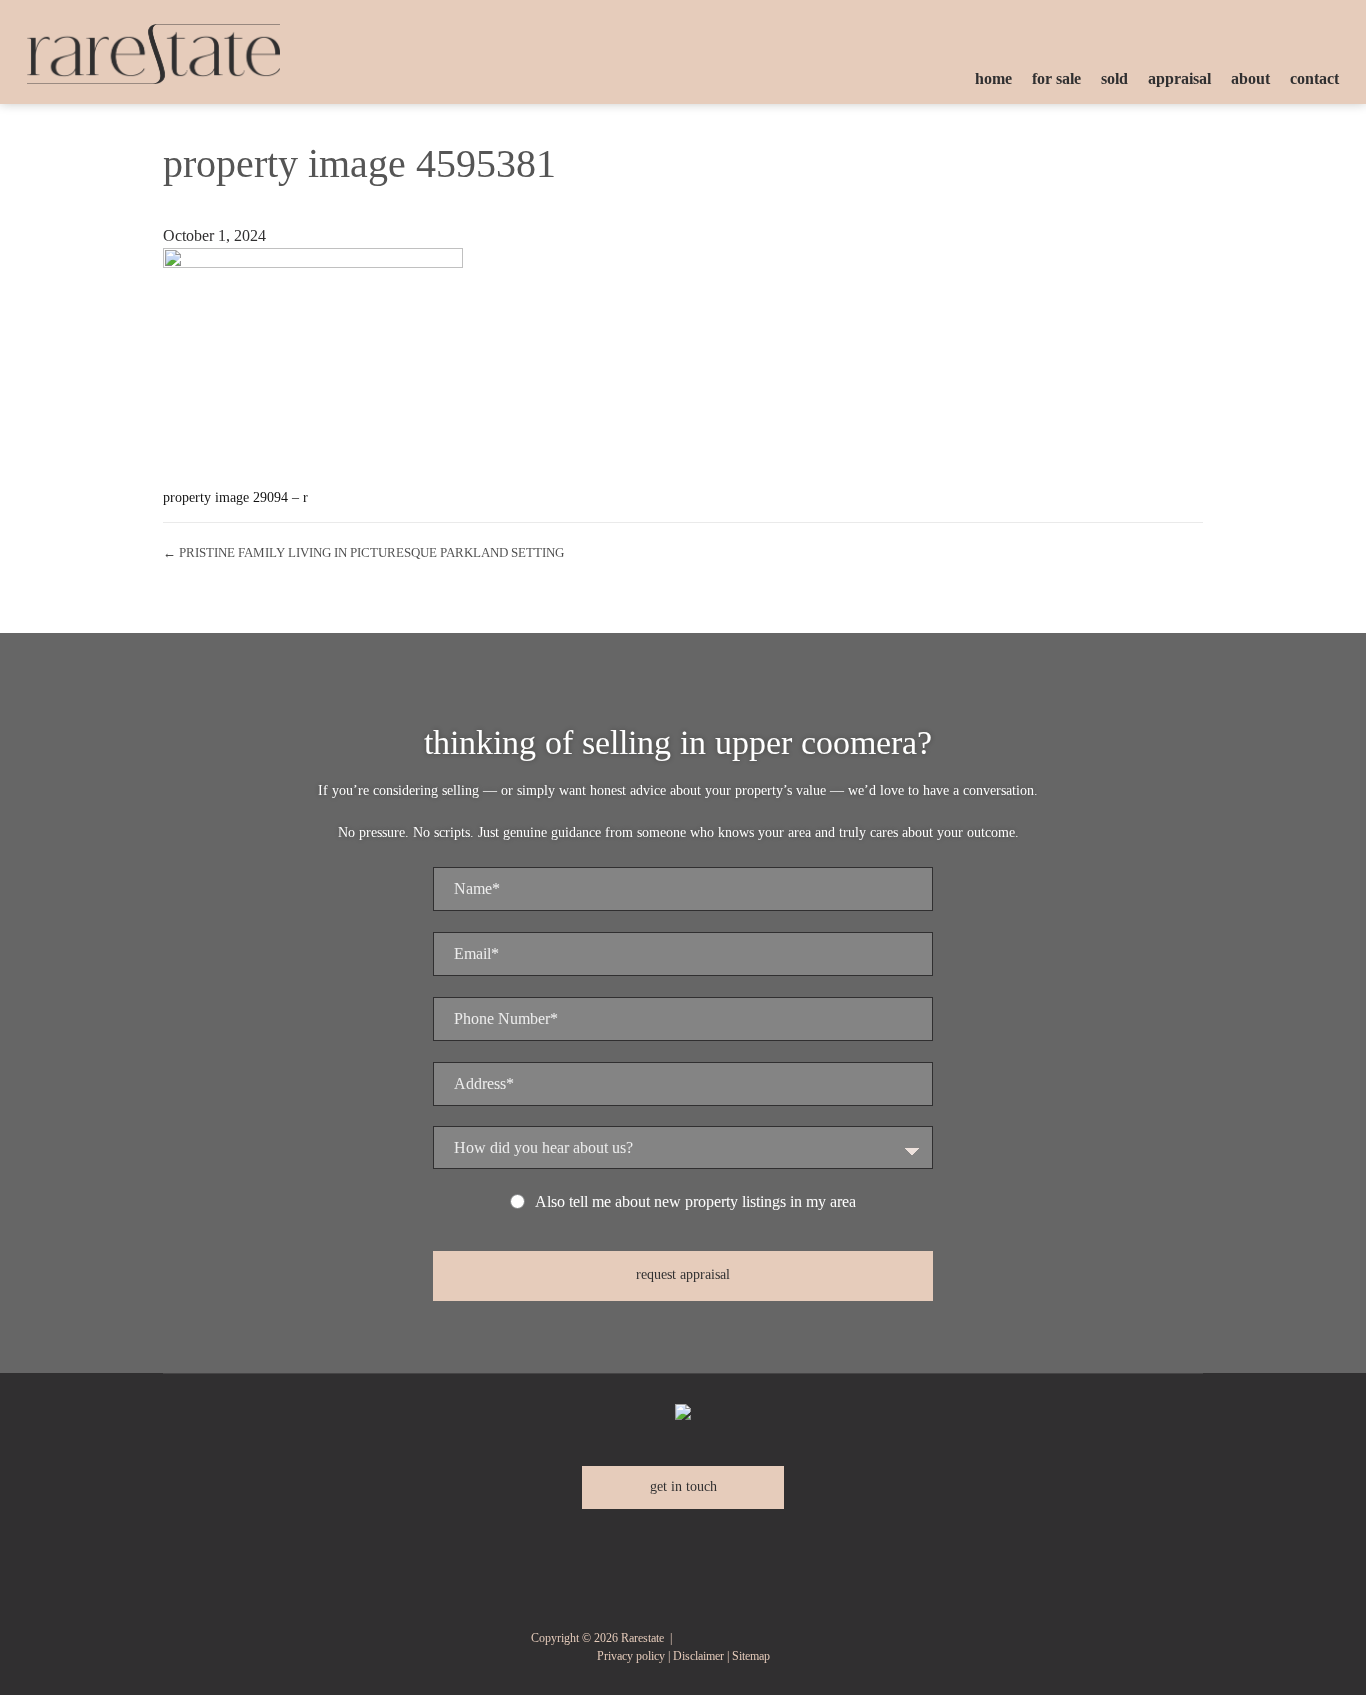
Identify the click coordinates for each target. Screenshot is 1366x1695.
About (1250, 78)
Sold (1114, 78)
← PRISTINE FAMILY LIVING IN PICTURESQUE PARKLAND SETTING (363, 552)
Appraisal (1179, 78)
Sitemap (751, 1656)
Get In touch (683, 1486)
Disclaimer (698, 1656)
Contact (1314, 78)
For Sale (1056, 78)
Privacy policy (631, 1656)
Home (993, 78)
